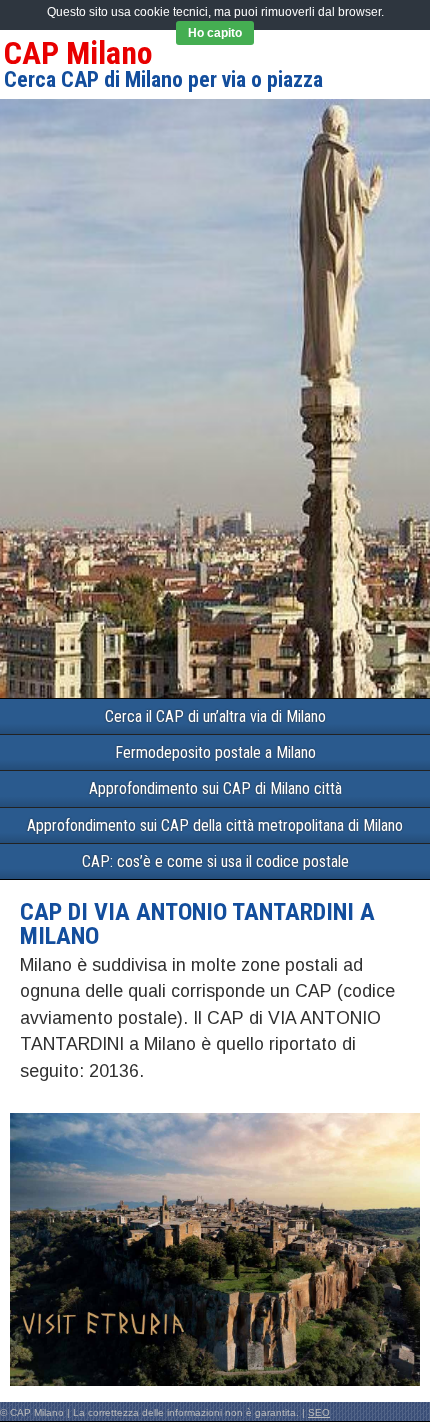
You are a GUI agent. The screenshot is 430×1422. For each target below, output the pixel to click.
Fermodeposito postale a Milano (215, 752)
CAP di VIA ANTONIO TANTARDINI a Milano (197, 924)
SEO (319, 1412)
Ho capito (215, 33)
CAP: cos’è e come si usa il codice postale (215, 861)
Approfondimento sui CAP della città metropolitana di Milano (215, 825)
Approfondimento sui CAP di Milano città (215, 788)
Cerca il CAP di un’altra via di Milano (215, 716)
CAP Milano (78, 53)
